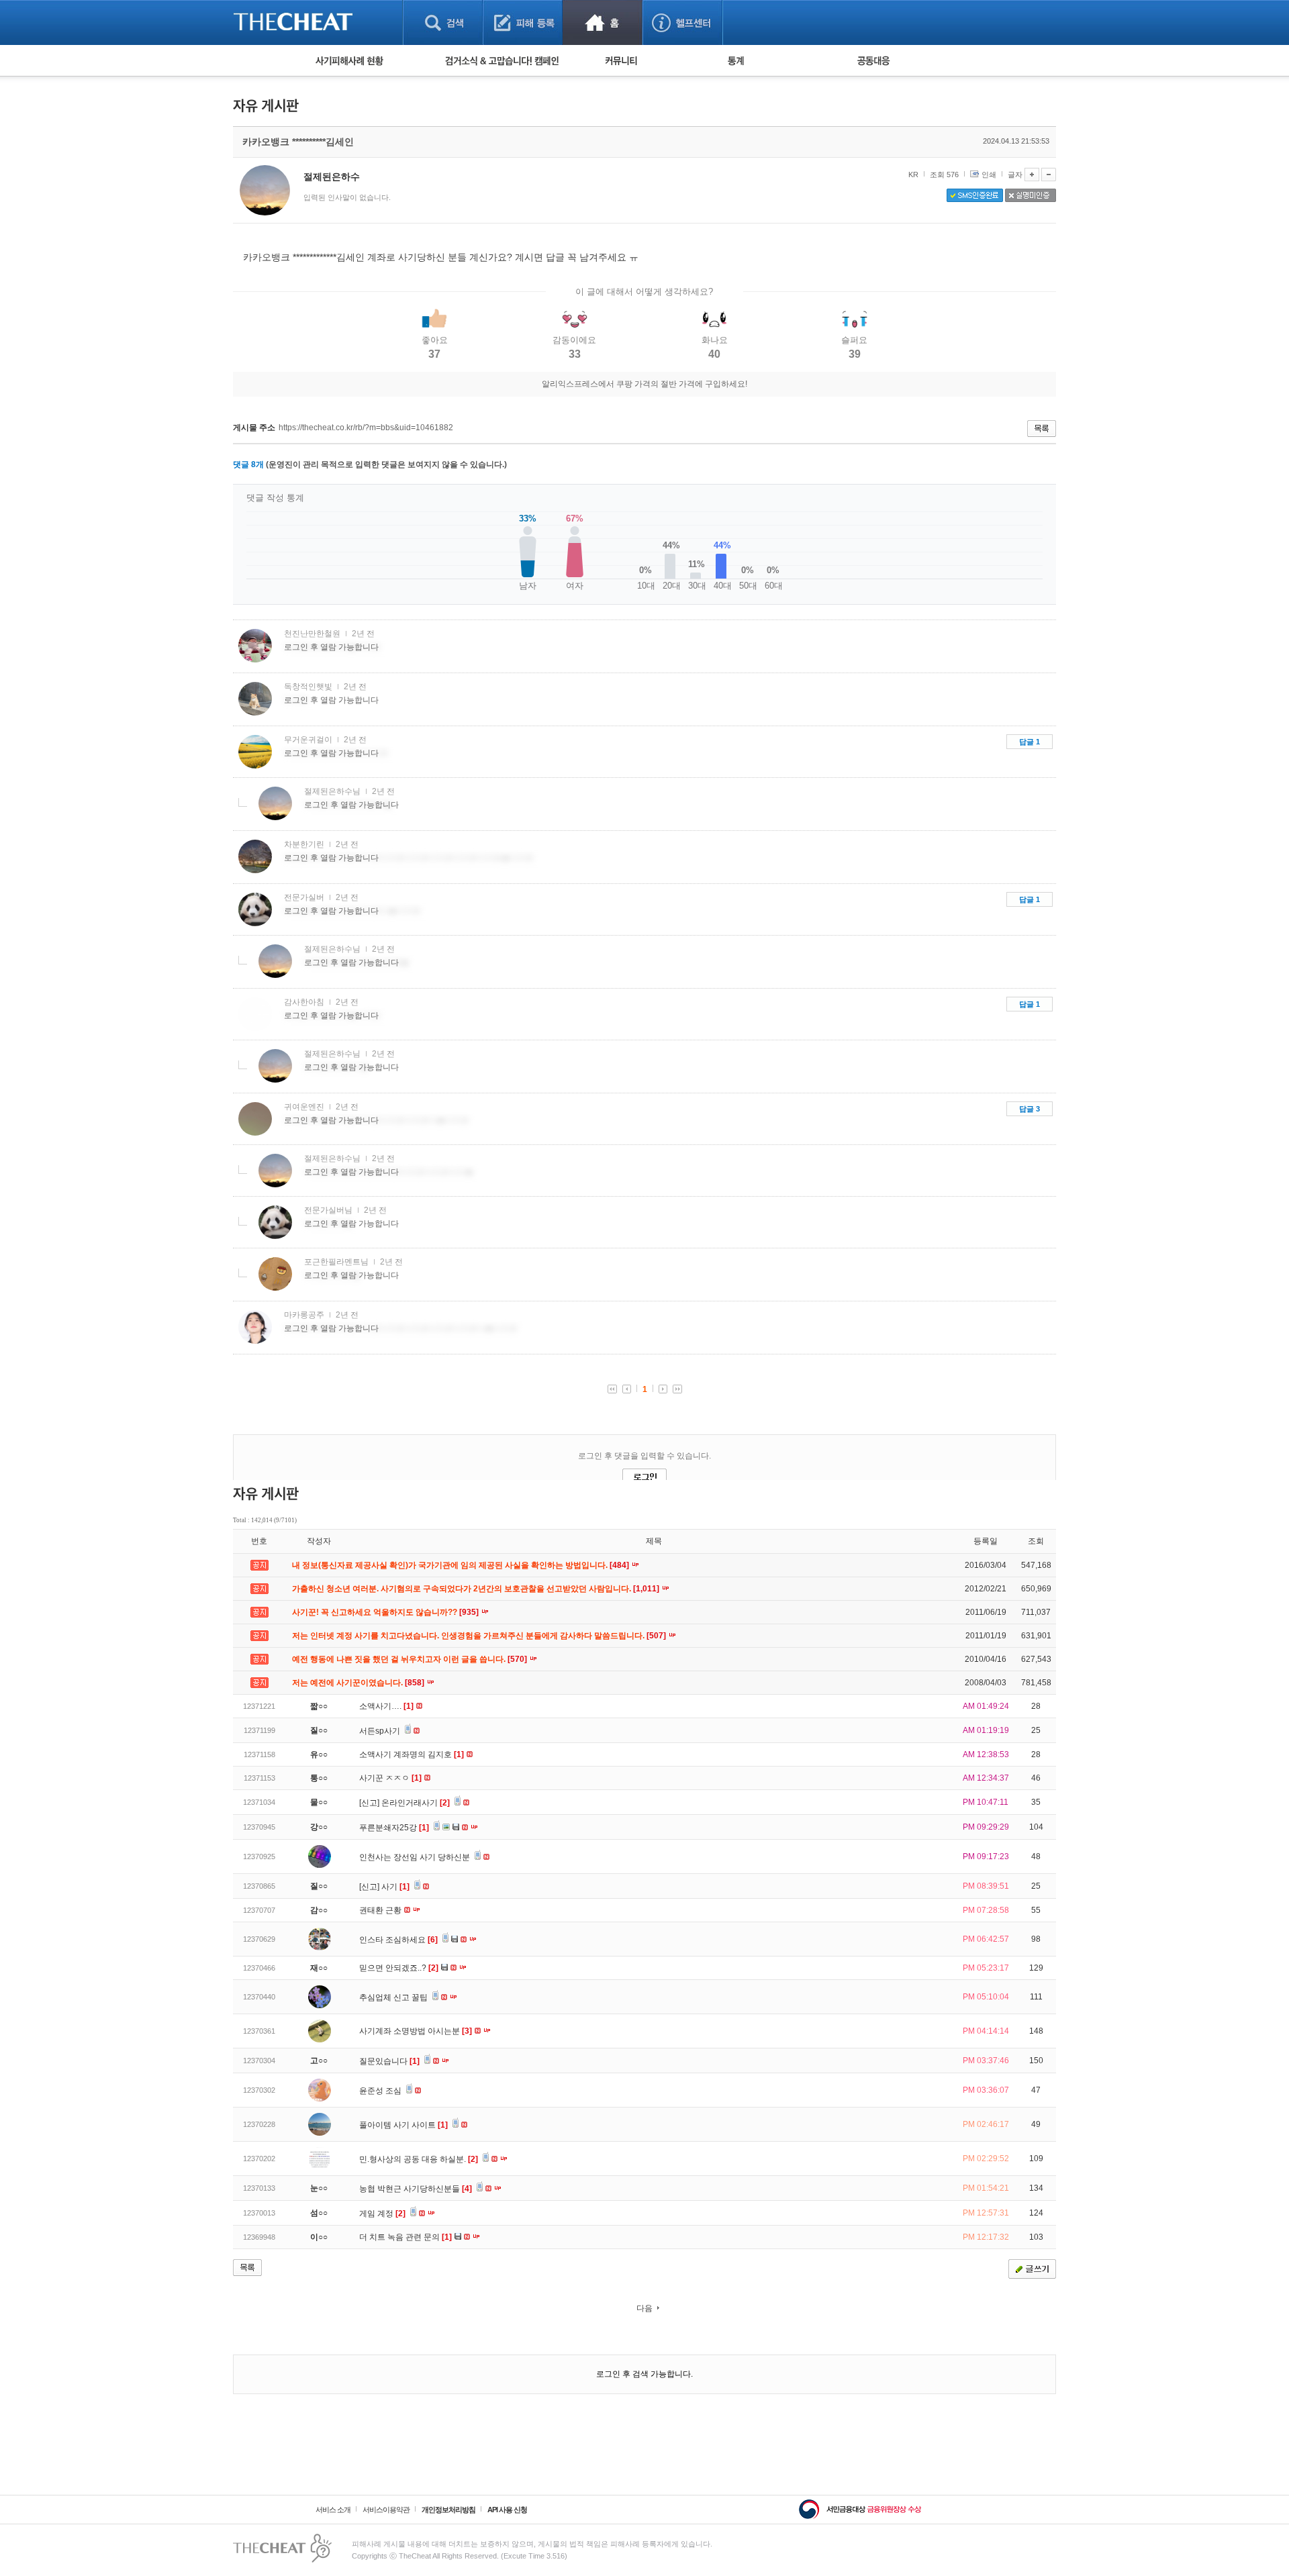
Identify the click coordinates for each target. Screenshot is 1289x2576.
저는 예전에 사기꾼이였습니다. (359, 1683)
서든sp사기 (381, 1731)
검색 (443, 22)
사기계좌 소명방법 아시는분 (416, 2031)
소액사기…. (386, 1706)
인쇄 (989, 175)
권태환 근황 (381, 1910)
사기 (395, 1887)
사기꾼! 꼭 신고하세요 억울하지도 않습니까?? (386, 1612)
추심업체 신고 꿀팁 (394, 1997)
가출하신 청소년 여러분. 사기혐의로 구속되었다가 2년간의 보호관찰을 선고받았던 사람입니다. (477, 1589)
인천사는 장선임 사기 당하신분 (416, 1857)
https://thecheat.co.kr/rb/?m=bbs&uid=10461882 (366, 428)
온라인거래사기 (416, 1803)
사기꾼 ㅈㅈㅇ (390, 1778)
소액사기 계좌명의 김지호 (412, 1754)
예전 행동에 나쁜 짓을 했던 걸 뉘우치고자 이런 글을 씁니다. (411, 1659)
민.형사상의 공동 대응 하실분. (419, 2159)
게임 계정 (382, 2214)
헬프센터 (682, 22)
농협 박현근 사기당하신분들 (416, 2189)
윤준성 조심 (381, 2091)
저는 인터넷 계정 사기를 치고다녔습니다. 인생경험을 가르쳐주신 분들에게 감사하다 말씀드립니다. (480, 1636)
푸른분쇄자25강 (394, 1828)
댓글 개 (248, 464)
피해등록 (523, 22)
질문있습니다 (389, 2061)
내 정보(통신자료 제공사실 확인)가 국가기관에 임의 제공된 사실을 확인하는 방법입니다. (462, 1565)
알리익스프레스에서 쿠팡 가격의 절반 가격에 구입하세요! (644, 384)
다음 (644, 2308)
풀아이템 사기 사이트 (403, 2125)
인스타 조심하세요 (398, 1940)
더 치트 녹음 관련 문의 (405, 2237)
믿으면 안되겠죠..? (399, 1968)
